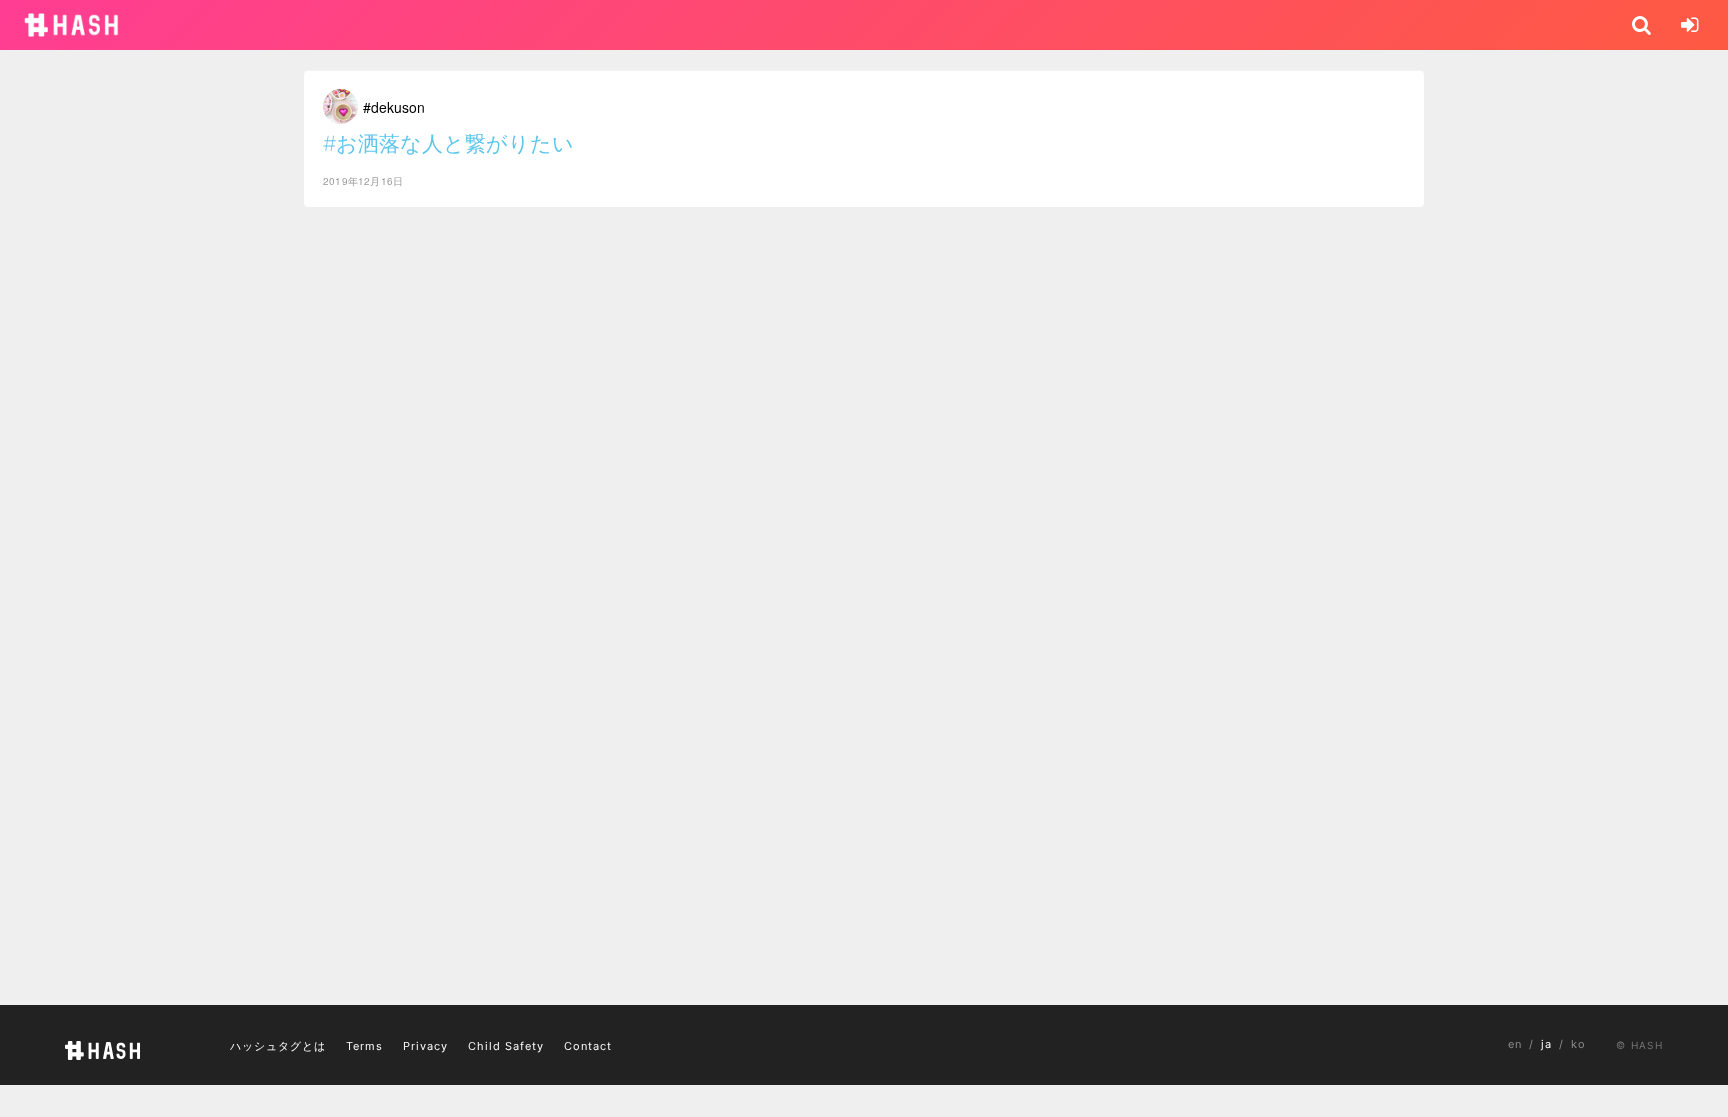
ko (1578, 1044)
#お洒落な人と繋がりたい (448, 143)
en (1515, 1044)
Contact (588, 1046)
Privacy (425, 1046)
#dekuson (394, 107)
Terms (364, 1046)
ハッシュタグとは (278, 1046)
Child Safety (506, 1046)
